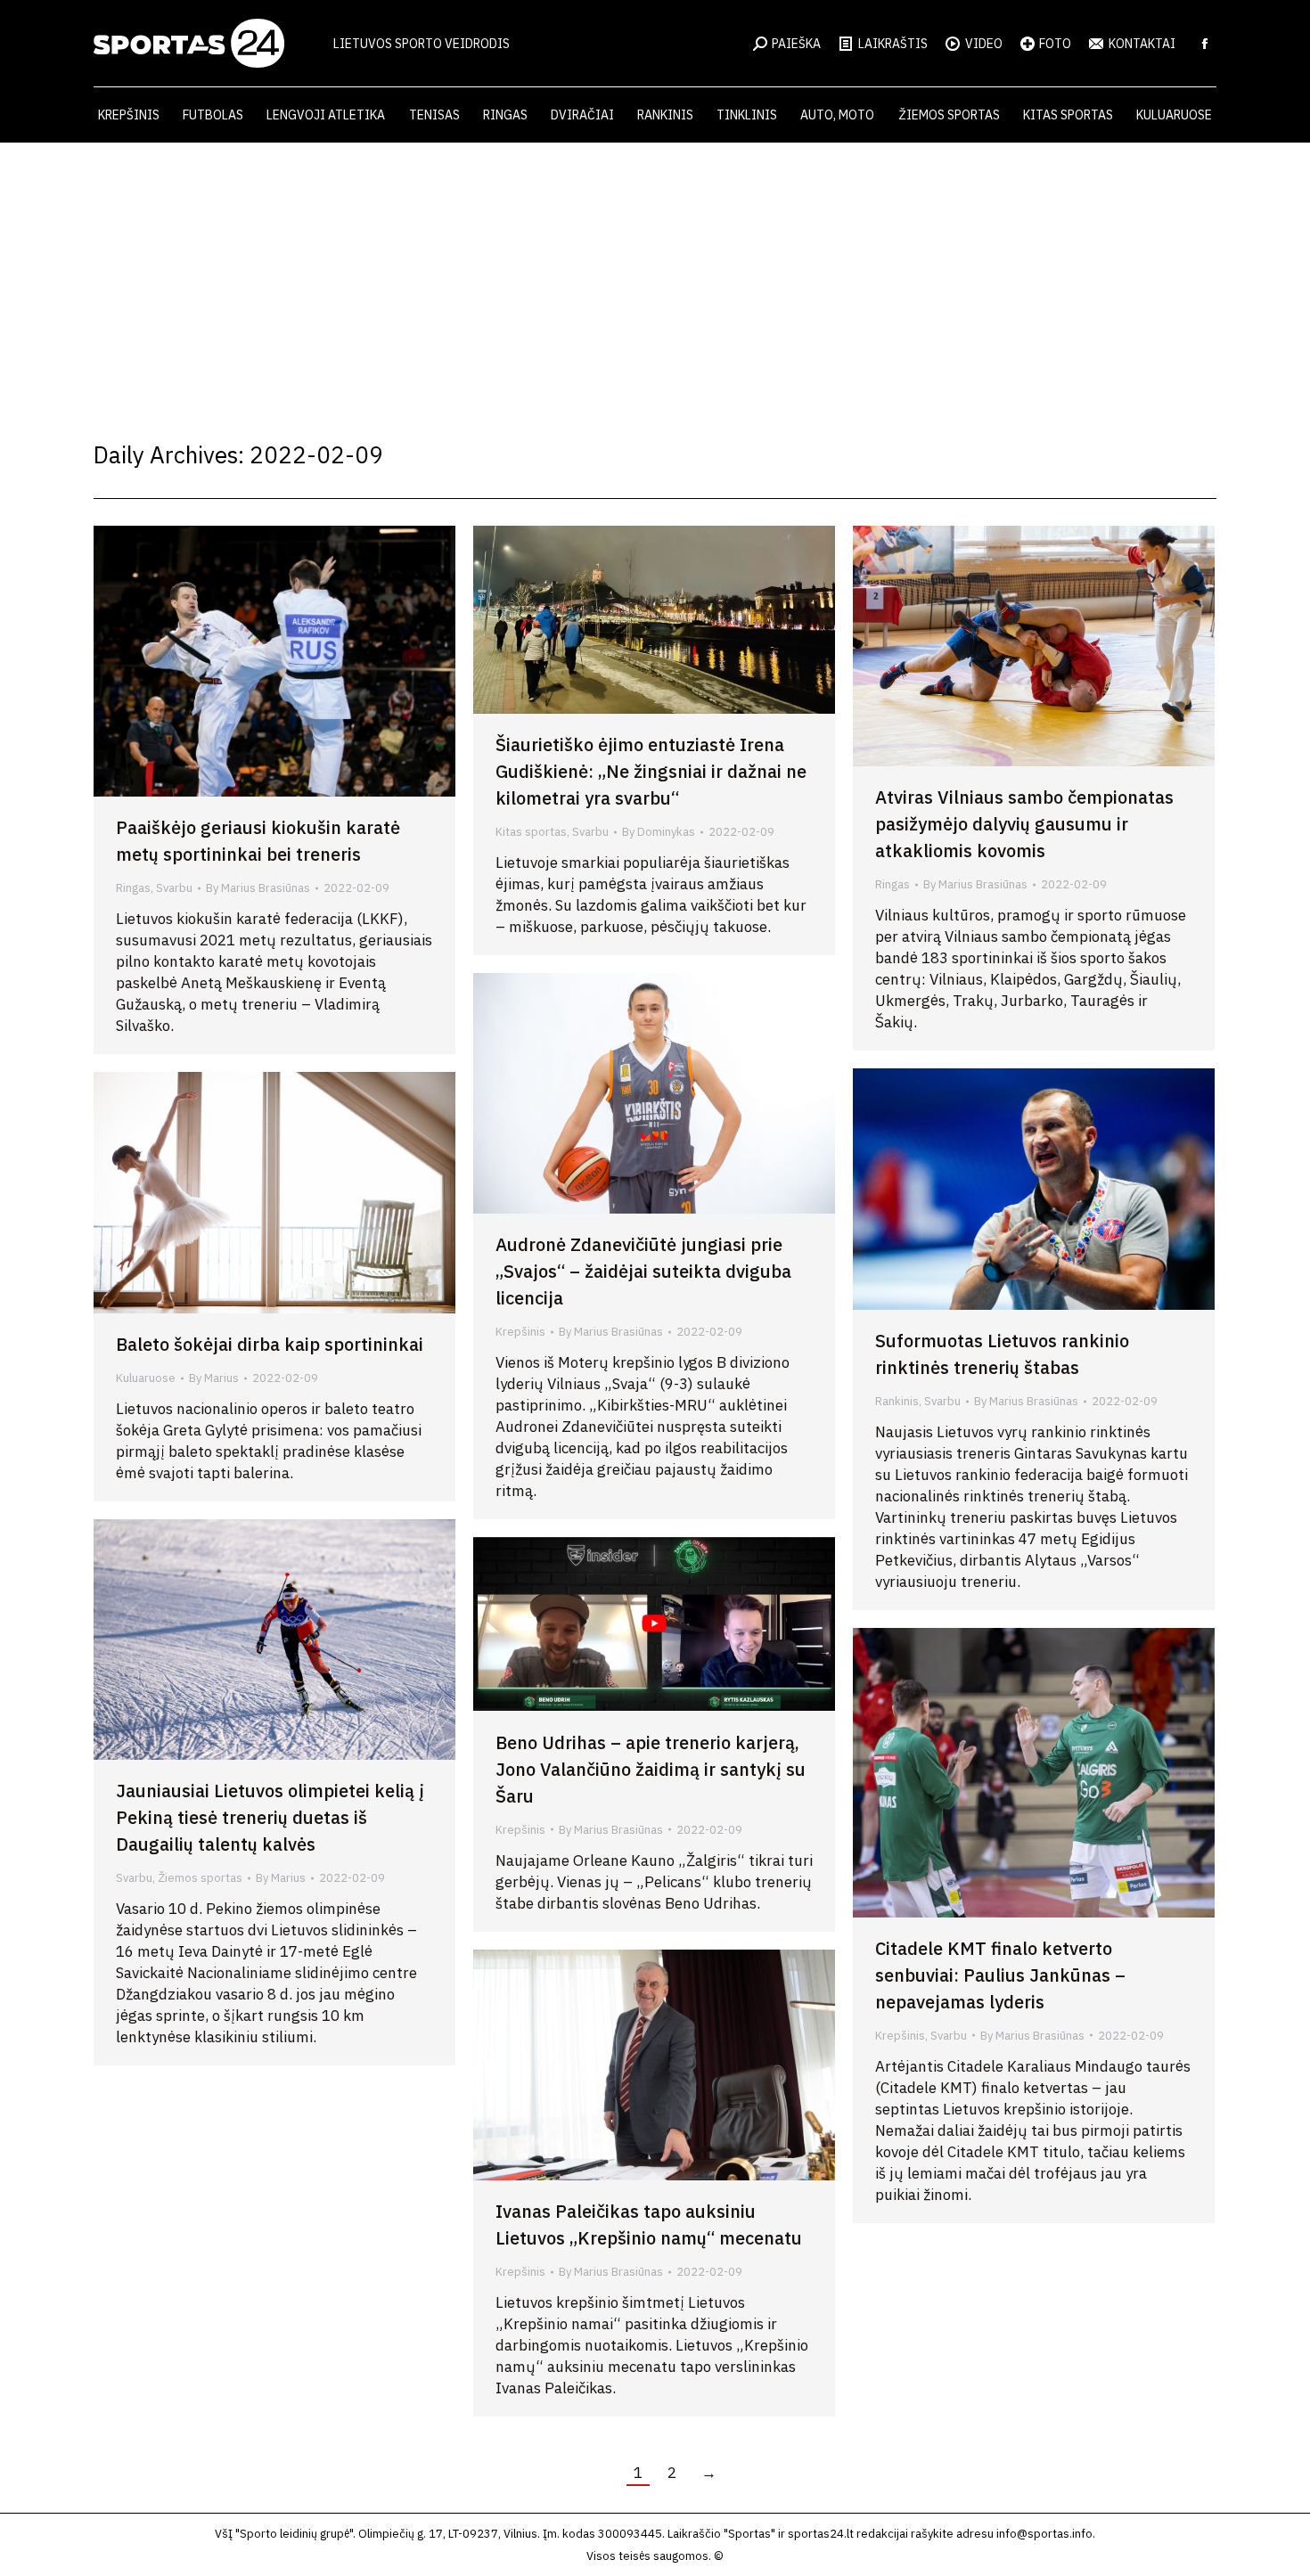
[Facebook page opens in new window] (1205, 44)
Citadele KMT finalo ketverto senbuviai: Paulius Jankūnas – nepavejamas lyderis (1000, 1975)
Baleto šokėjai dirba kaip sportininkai (270, 1344)
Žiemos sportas (200, 1878)
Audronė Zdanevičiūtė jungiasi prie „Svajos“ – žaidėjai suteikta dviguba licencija (643, 1271)
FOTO (1055, 44)
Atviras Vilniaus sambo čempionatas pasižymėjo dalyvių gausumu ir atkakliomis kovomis (1024, 824)
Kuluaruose (146, 1378)
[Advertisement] (655, 276)
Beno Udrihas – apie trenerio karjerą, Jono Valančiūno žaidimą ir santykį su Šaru (651, 1769)
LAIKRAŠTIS (893, 44)
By (258, 888)
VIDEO (984, 44)
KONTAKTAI (1142, 44)
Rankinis (897, 1401)
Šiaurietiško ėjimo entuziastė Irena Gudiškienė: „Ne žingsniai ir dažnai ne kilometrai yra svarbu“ (651, 771)
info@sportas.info (1044, 2534)
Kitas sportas (531, 832)
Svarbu (174, 888)
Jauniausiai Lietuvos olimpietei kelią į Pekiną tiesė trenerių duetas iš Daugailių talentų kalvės (270, 1817)
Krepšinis (520, 1332)
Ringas (133, 888)
